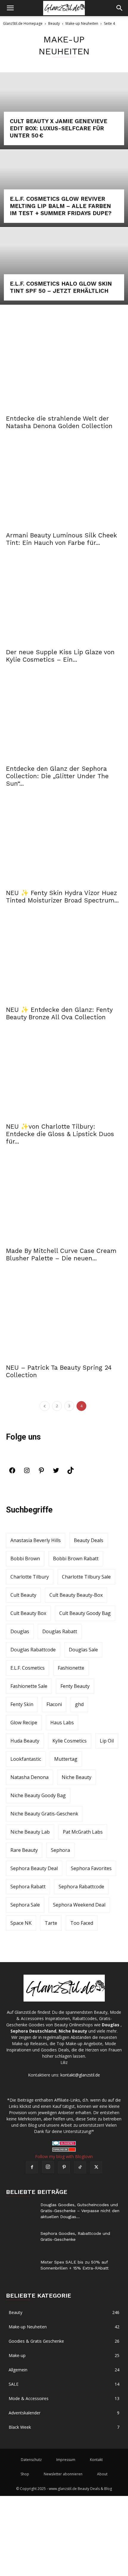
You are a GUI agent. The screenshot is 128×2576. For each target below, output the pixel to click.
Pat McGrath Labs (83, 1832)
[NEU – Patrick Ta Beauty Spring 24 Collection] (64, 1318)
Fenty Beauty (75, 1686)
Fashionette (71, 1668)
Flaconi (54, 1704)
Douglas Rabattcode (33, 1650)
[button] (10, 8)
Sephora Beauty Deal (34, 1868)
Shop (25, 2474)
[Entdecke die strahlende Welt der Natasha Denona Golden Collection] (64, 368)
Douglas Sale (83, 1650)
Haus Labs (62, 1723)
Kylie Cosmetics (70, 1741)
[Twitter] (56, 1472)
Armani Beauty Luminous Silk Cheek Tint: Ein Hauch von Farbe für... (61, 539)
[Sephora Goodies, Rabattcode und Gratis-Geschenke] (21, 2241)
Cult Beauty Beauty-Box (76, 1595)
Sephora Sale (25, 1905)
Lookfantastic (26, 1759)
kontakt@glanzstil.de (80, 2075)
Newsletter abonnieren (63, 2474)
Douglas (20, 1631)
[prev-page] (45, 1406)
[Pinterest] (41, 1472)
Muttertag (66, 1759)
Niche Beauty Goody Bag (38, 1795)
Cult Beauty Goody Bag (85, 1613)
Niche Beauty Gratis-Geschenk (44, 1814)
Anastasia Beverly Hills (36, 1540)
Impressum (66, 2460)
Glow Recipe (24, 1723)
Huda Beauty (25, 1741)
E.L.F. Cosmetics (28, 1668)
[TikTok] (71, 1472)
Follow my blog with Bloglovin (64, 2156)
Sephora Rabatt (28, 1887)
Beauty (54, 23)
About (102, 2474)
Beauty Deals (89, 1540)
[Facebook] (12, 1472)
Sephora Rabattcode (81, 1887)
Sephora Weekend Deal (79, 1905)
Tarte (51, 1923)
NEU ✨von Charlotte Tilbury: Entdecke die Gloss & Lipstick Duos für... (60, 1134)
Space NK (21, 1923)
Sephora (60, 1850)
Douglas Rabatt (60, 1631)
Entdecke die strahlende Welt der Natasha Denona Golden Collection (59, 422)
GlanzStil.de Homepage (23, 23)
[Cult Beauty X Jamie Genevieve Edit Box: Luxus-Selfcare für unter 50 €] (64, 111)
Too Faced (82, 1923)
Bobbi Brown (25, 1559)
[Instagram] (27, 1472)
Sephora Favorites (91, 1868)
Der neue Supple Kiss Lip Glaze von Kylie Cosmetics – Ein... (60, 656)
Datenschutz (31, 2460)
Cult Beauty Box (28, 1613)
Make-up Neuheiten (82, 23)
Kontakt (96, 2460)
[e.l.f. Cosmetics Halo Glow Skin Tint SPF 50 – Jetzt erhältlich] (64, 266)
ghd (79, 1704)
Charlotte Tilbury (30, 1577)
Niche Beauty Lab (30, 1832)
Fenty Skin (22, 1704)
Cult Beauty (23, 1595)
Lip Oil (107, 1741)
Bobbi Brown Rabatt (76, 1559)
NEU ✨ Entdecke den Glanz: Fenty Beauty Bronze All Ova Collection (59, 1013)
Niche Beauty (77, 1777)
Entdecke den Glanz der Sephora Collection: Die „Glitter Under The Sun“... (57, 776)
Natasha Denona (29, 1777)
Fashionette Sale (29, 1686)
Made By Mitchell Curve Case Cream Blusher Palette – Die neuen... (61, 1254)
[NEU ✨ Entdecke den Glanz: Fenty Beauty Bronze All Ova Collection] (64, 960)
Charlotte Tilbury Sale (86, 1577)
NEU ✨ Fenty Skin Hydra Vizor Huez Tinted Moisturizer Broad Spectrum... (62, 897)
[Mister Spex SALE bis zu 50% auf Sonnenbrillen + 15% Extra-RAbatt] (21, 2269)
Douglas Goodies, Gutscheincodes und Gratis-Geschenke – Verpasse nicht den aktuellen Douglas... (80, 2211)
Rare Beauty (24, 1850)
